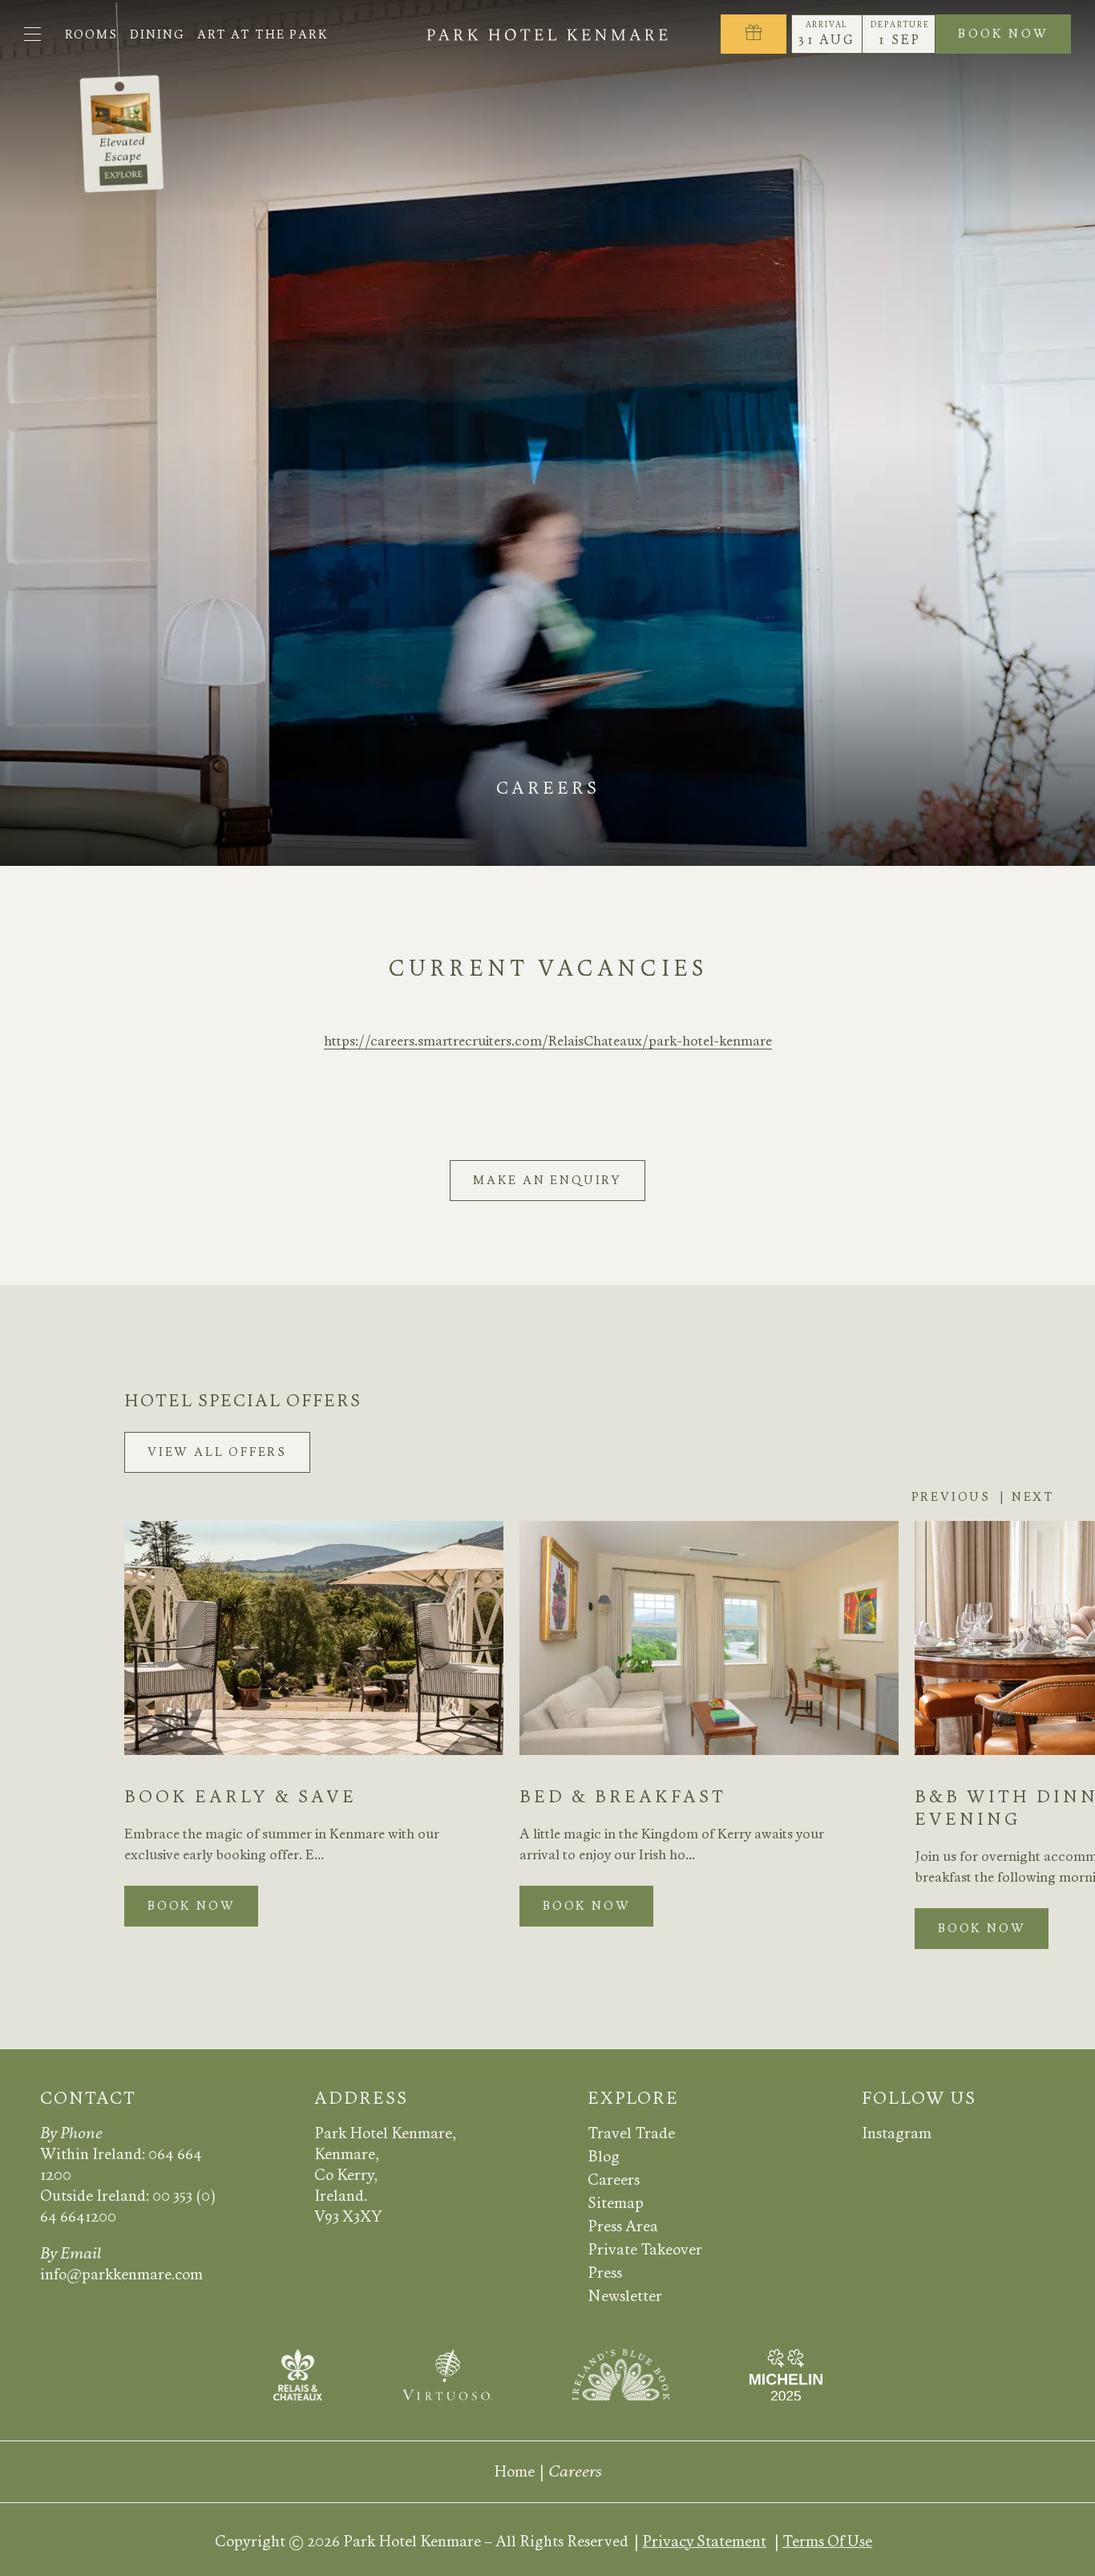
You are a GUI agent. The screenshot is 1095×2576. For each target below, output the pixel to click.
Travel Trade (631, 2133)
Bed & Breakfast (623, 1797)
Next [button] (1033, 1497)
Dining (158, 34)
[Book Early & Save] (314, 1638)
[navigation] (32, 34)
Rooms (91, 34)
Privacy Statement (704, 2541)
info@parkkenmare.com (121, 2274)
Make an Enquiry (547, 1180)
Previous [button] (951, 1497)
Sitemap (616, 2203)
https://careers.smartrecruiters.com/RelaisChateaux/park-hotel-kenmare (548, 1041)
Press (605, 2273)
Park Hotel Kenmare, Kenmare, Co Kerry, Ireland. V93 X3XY (385, 2175)
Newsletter (625, 2296)
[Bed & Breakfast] (709, 1638)
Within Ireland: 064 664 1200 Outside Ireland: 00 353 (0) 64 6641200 (128, 2185)
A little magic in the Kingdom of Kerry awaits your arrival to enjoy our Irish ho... (672, 1844)
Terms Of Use (827, 2541)
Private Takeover (645, 2249)
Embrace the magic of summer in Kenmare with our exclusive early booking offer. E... (282, 1844)
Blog (604, 2156)
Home (514, 2471)
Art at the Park (263, 34)
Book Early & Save (240, 1797)
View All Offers (217, 1452)
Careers (614, 2180)
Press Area (623, 2226)
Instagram (897, 2133)
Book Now (1014, 36)
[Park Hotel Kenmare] (548, 34)
